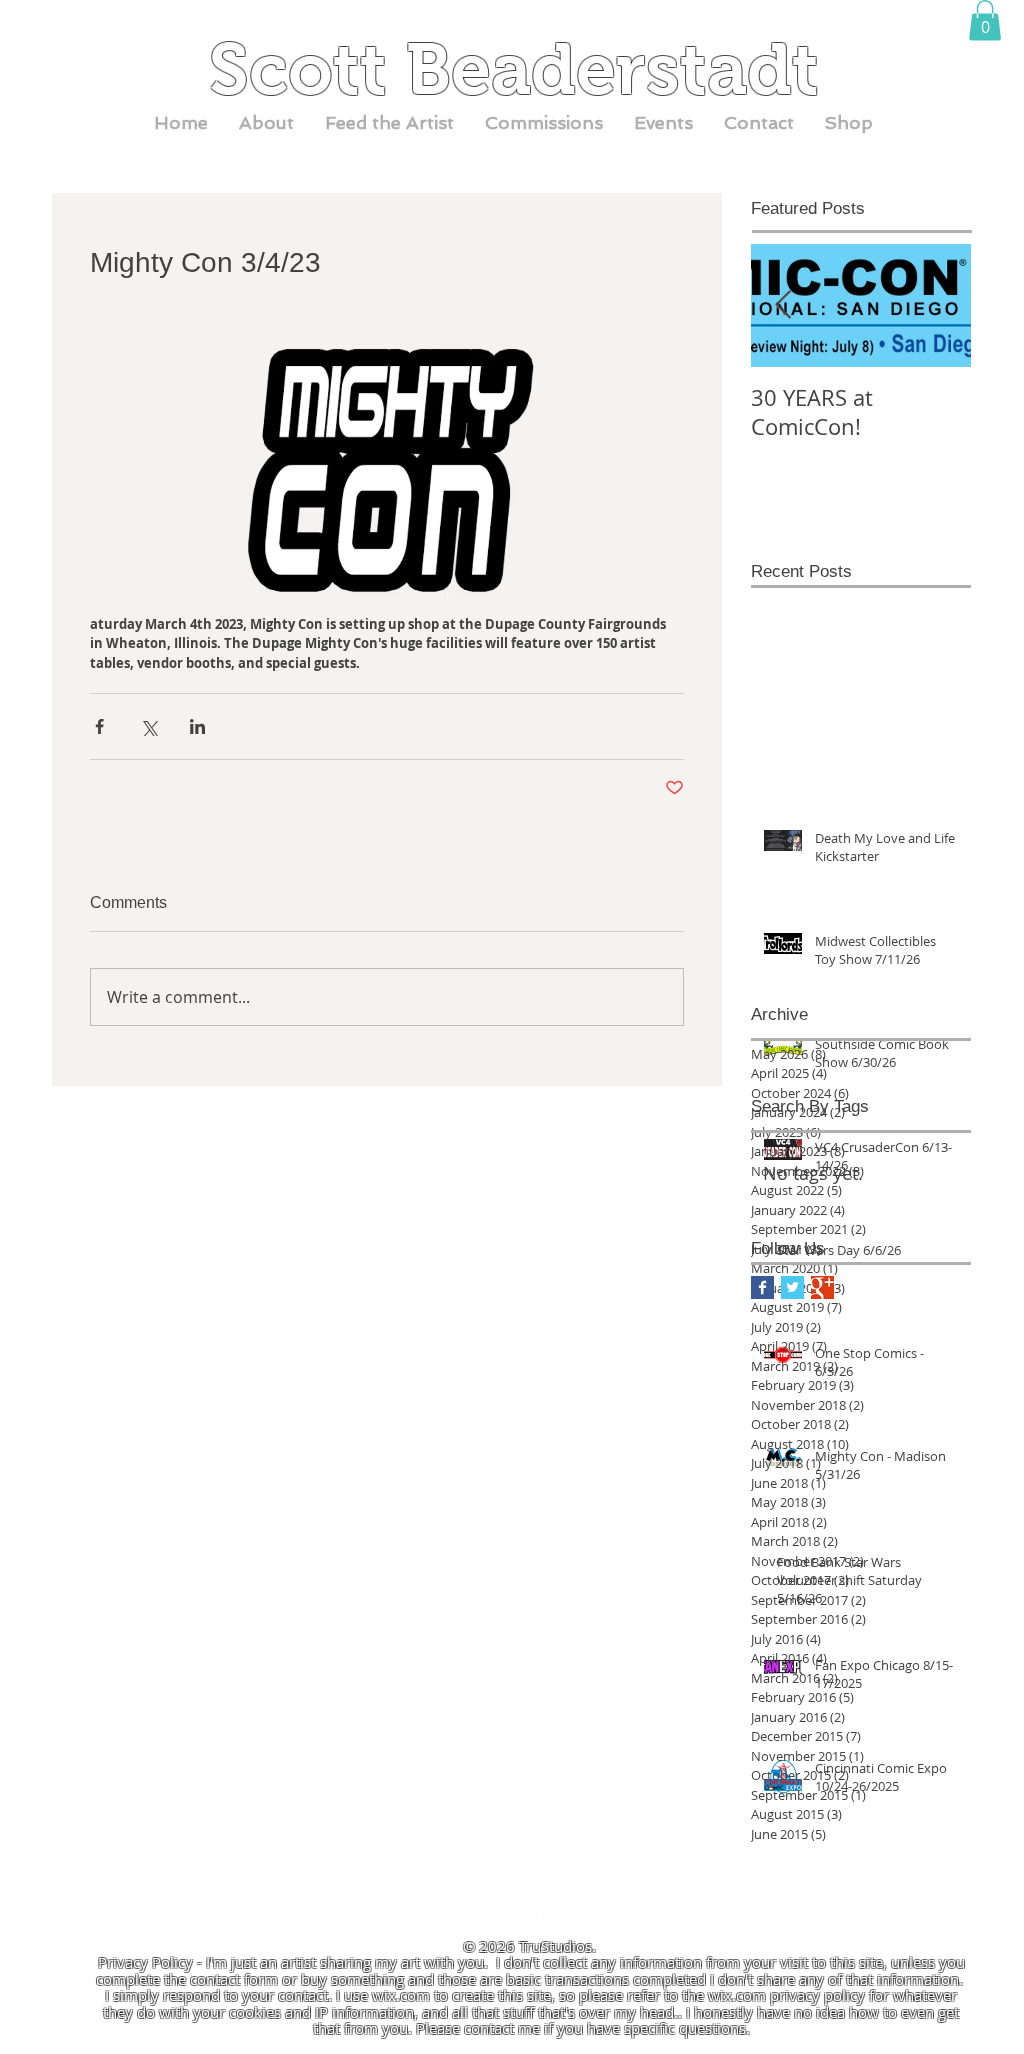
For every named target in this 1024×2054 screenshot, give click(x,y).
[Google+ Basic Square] (822, 1287)
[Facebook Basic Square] (762, 1287)
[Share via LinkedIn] (197, 726)
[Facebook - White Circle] (521, 1902)
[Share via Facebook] (99, 726)
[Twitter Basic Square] (792, 1287)
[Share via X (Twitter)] (148, 726)
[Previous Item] (783, 305)
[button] (985, 20)
